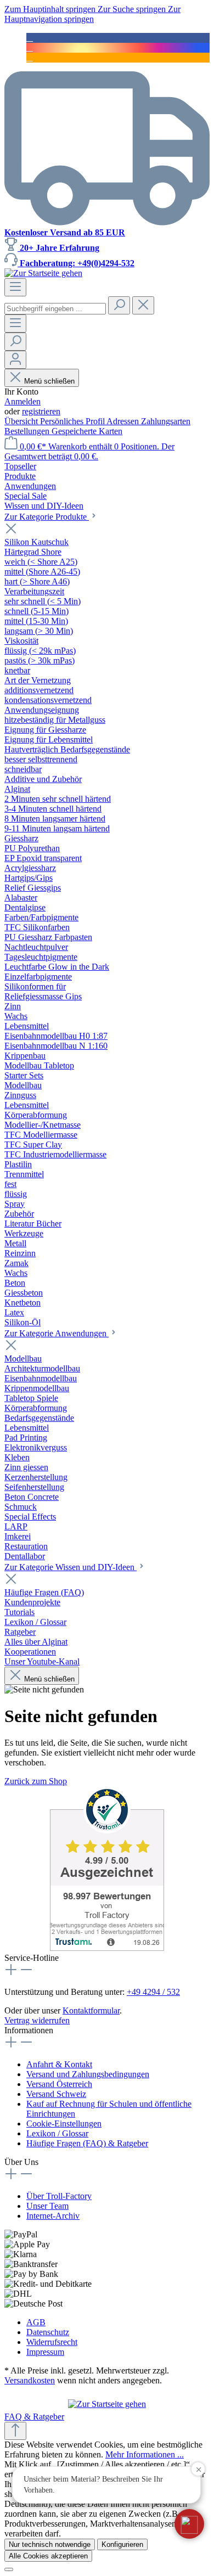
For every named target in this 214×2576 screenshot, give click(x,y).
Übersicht (22, 421)
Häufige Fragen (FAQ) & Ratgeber (87, 2143)
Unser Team (47, 2206)
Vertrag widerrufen (37, 2020)
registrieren (41, 411)
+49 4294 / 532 (153, 1992)
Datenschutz (48, 2332)
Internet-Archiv (53, 2216)
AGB (36, 2322)
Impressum (45, 2352)
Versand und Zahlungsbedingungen (88, 2074)
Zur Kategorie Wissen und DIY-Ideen (71, 1567)
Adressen (124, 421)
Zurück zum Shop (36, 1781)
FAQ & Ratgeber (34, 2417)
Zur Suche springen (133, 9)
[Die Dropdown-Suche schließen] (143, 305)
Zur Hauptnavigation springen (92, 14)
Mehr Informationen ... (145, 2454)
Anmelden (22, 401)
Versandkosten (30, 2380)
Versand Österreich (59, 2084)
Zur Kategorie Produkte (47, 517)
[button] (189, 2524)
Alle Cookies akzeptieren (48, 2556)
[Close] (9, 2569)
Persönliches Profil (73, 421)
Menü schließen (49, 381)
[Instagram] (30, 47)
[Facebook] (30, 38)
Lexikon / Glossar (57, 2133)
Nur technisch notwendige (50, 2544)
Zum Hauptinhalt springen (51, 9)
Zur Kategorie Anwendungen (57, 1333)
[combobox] (55, 309)
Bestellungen (28, 431)
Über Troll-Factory (59, 2196)
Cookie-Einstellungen (64, 2124)
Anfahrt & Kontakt (59, 2064)
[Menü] (15, 287)
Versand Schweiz (56, 2094)
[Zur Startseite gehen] (43, 273)
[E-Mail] (30, 57)
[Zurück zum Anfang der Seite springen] (15, 2431)
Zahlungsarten (166, 421)
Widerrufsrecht (52, 2342)
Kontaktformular (91, 2010)
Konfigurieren (122, 2544)
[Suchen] (119, 305)
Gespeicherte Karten (87, 431)
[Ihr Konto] (15, 360)
